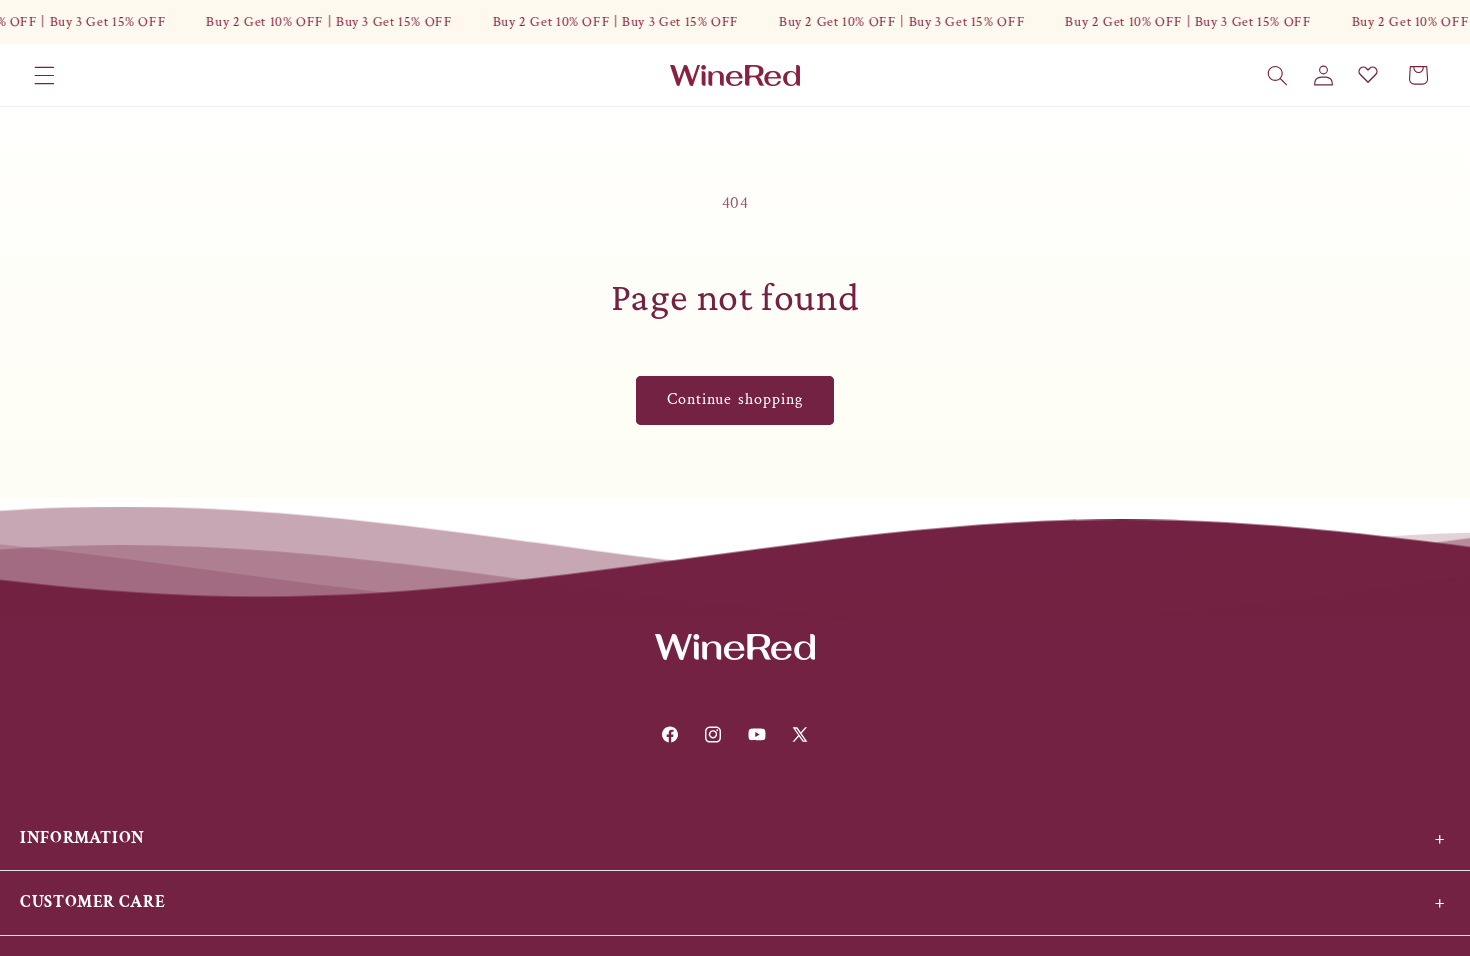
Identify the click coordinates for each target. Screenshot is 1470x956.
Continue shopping (735, 399)
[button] (44, 75)
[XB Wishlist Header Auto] (1368, 74)
